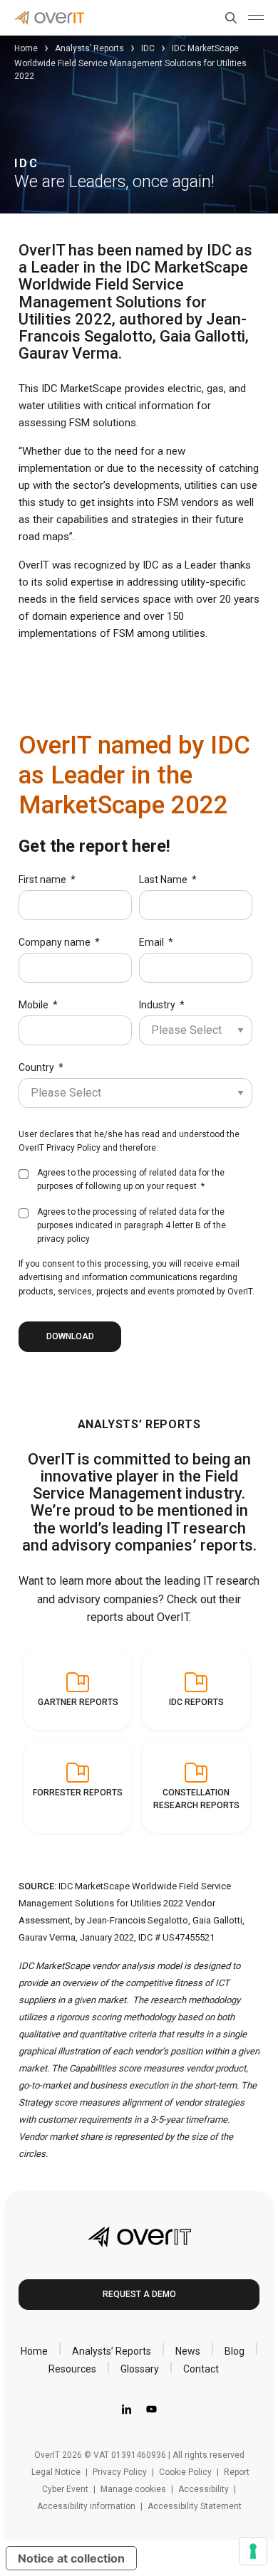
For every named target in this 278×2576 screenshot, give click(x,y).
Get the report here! (94, 846)
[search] (228, 18)
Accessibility (204, 2489)
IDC (148, 48)
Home (26, 48)
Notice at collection (71, 2558)
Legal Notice (56, 2472)
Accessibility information (86, 2506)
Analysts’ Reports (89, 48)
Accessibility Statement (195, 2506)
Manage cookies (133, 2489)
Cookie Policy (185, 2472)
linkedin (127, 2410)
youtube (151, 2410)
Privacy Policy (73, 1148)
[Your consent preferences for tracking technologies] (253, 2551)
